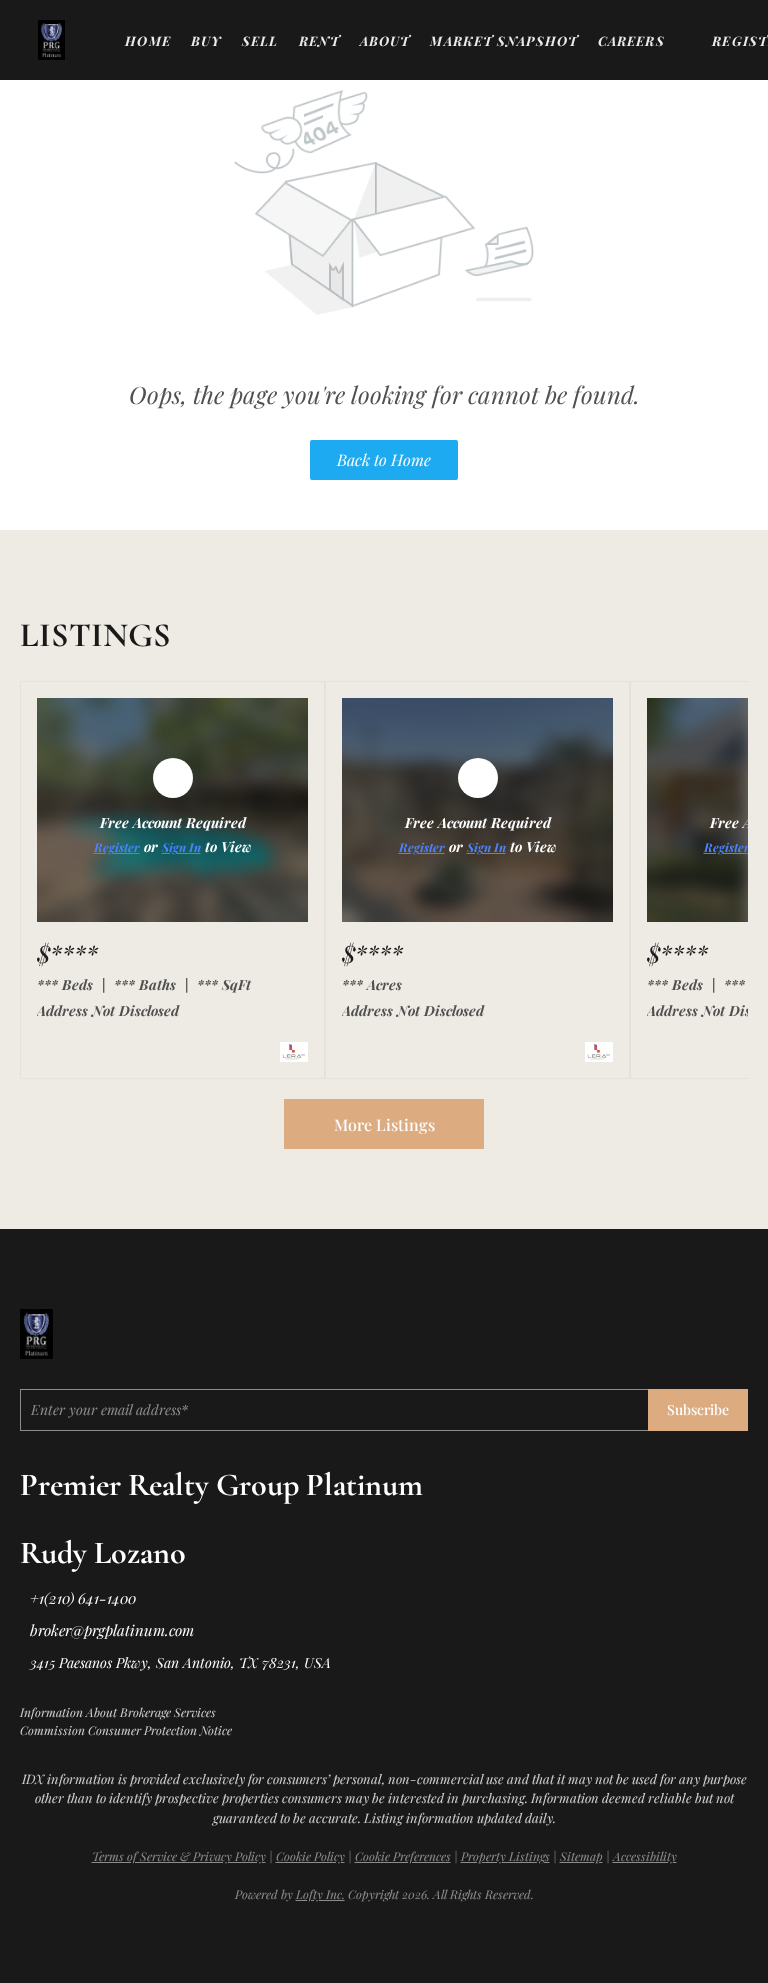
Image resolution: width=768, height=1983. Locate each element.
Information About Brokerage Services (118, 1712)
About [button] (385, 40)
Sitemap (581, 1856)
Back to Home (384, 459)
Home (147, 40)
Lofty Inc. (320, 1894)
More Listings (384, 1124)
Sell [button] (260, 40)
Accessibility (645, 1856)
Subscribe (698, 1409)
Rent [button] (319, 40)
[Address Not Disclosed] (172, 917)
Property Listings (505, 1856)
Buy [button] (206, 40)
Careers (631, 40)
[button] (51, 40)
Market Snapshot (504, 40)
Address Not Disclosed (108, 1010)
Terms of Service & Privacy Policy (179, 1856)
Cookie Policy (310, 1856)
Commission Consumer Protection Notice (126, 1730)
